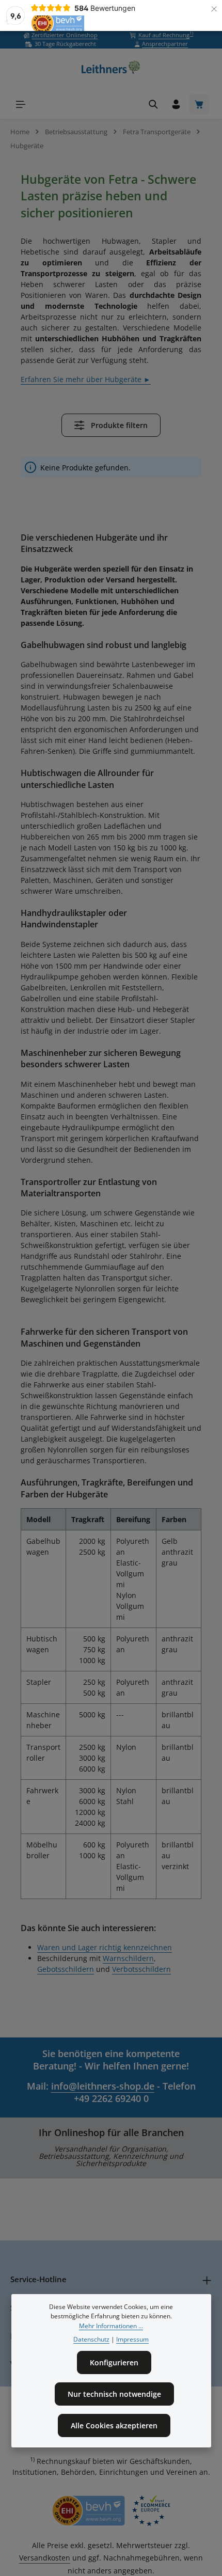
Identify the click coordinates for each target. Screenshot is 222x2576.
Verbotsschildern (141, 1969)
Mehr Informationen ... (111, 2326)
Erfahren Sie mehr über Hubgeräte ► (86, 379)
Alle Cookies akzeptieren (114, 2425)
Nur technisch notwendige (114, 2394)
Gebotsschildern (66, 1969)
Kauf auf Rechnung (166, 35)
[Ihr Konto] (176, 104)
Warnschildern (128, 1958)
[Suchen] (153, 104)
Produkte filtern (118, 425)
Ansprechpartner (165, 44)
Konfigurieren (114, 2362)
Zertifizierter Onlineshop (65, 35)
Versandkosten (45, 2558)
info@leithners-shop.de (103, 2086)
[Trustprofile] (111, 2511)
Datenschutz (91, 2339)
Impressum (132, 2339)
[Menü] (21, 104)
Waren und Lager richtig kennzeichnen (105, 1947)
